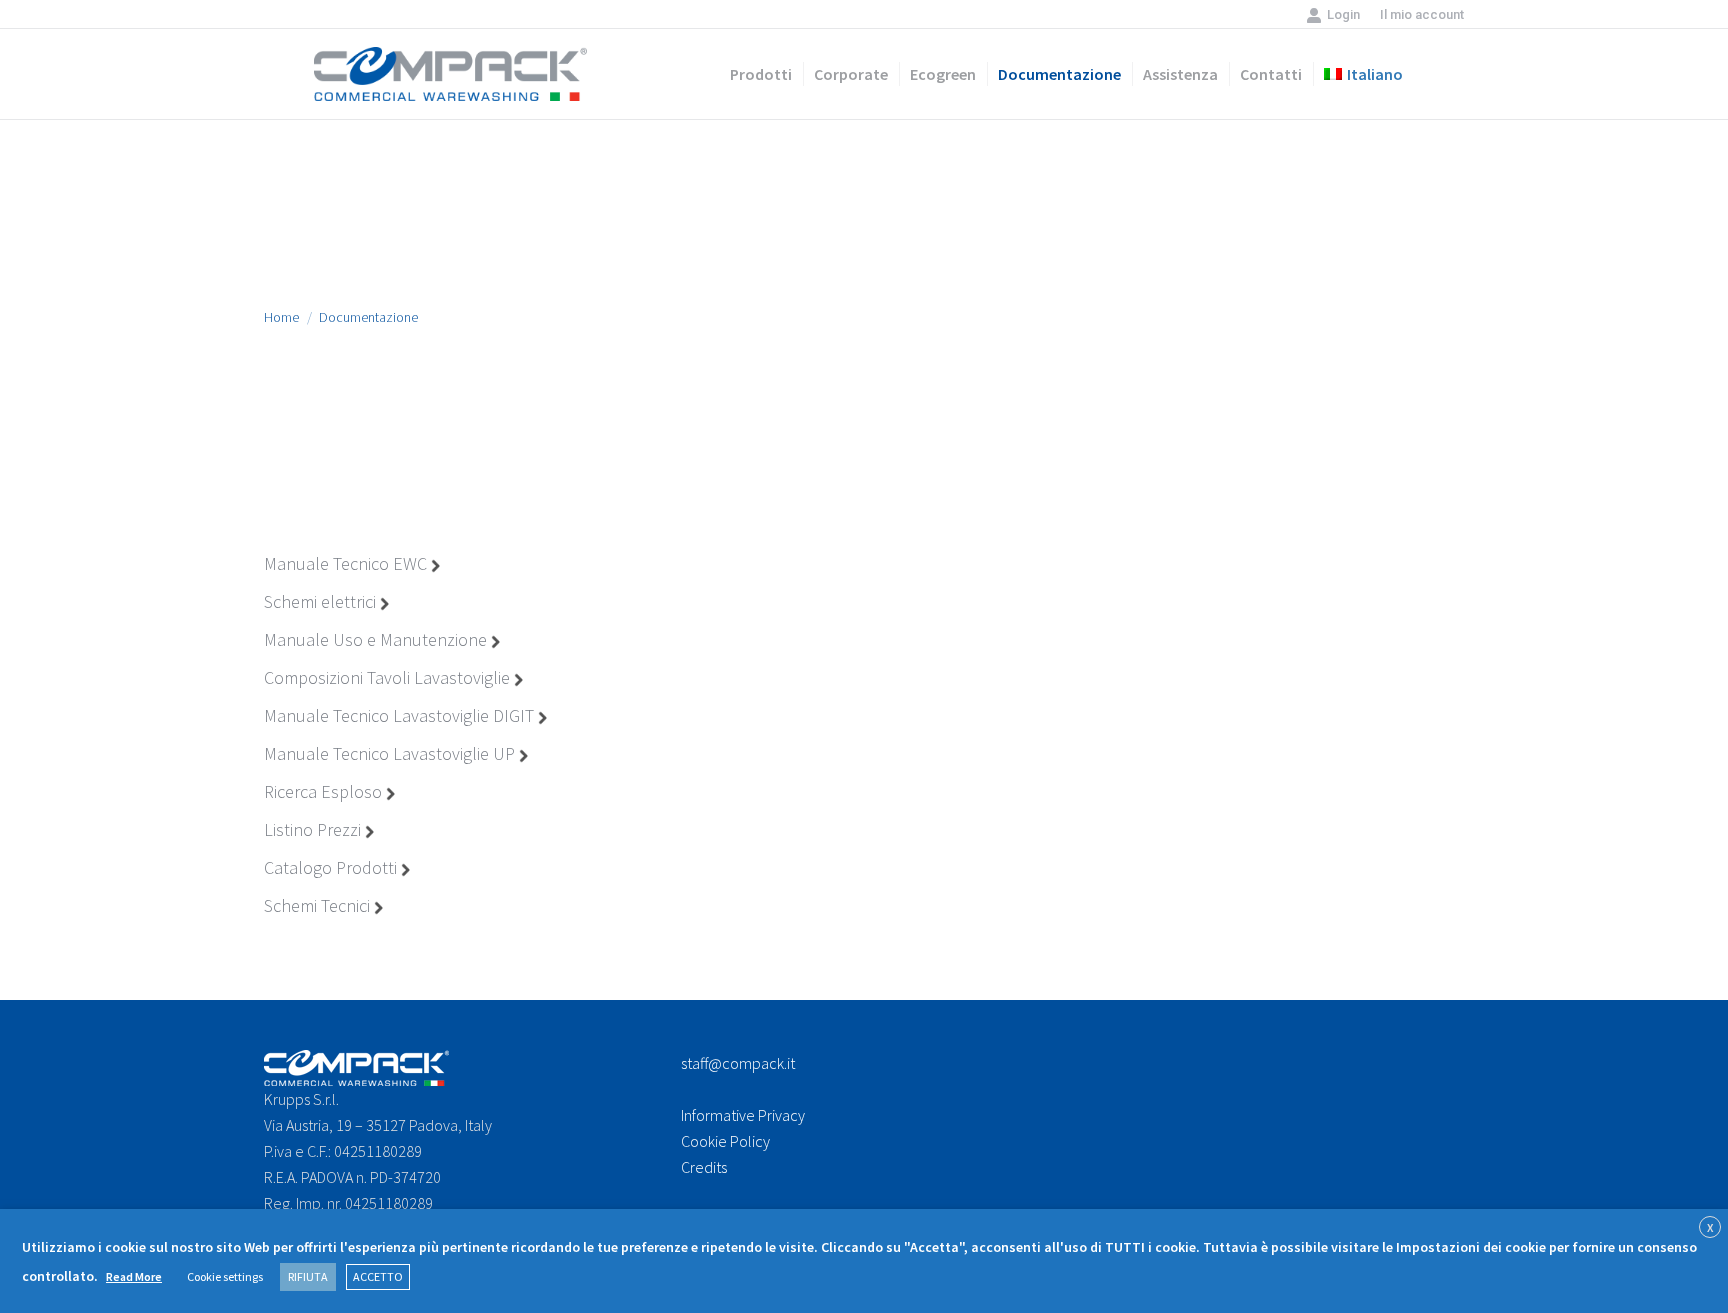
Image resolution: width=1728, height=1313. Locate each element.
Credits (704, 1167)
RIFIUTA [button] (308, 1276)
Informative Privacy (743, 1115)
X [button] (1710, 1227)
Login (1343, 14)
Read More (134, 1276)
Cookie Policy (725, 1141)
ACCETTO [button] (378, 1276)
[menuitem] (1422, 14)
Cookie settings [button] (225, 1276)
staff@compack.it (738, 1063)
